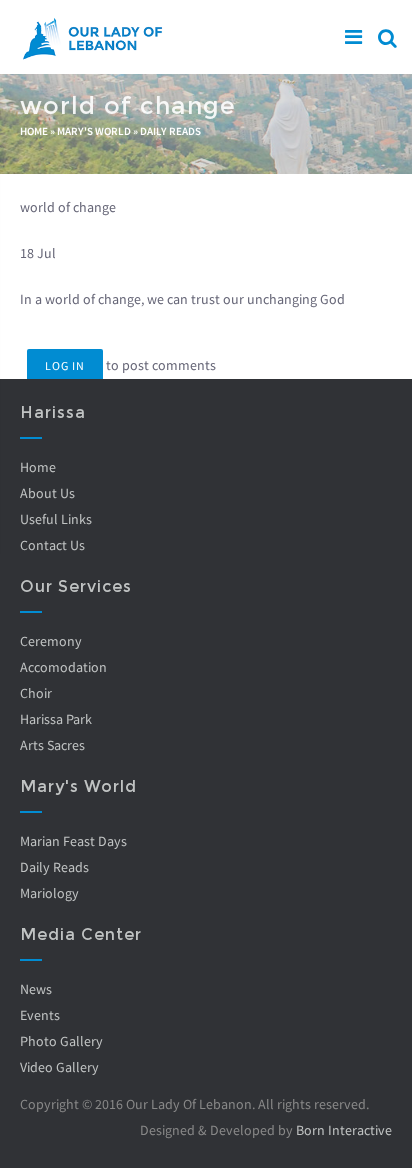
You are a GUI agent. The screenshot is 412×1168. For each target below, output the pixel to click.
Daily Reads (170, 131)
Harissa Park (56, 719)
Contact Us (52, 545)
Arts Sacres (52, 745)
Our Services (76, 586)
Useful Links (56, 519)
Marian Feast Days (73, 841)
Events (40, 1015)
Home (34, 131)
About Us (47, 493)
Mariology (49, 893)
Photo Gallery (61, 1041)
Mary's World (94, 131)
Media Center (81, 934)
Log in (65, 365)
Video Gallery (59, 1067)
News (36, 989)
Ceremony (51, 641)
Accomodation (63, 667)
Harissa (53, 412)
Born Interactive (344, 1130)
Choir (36, 693)
